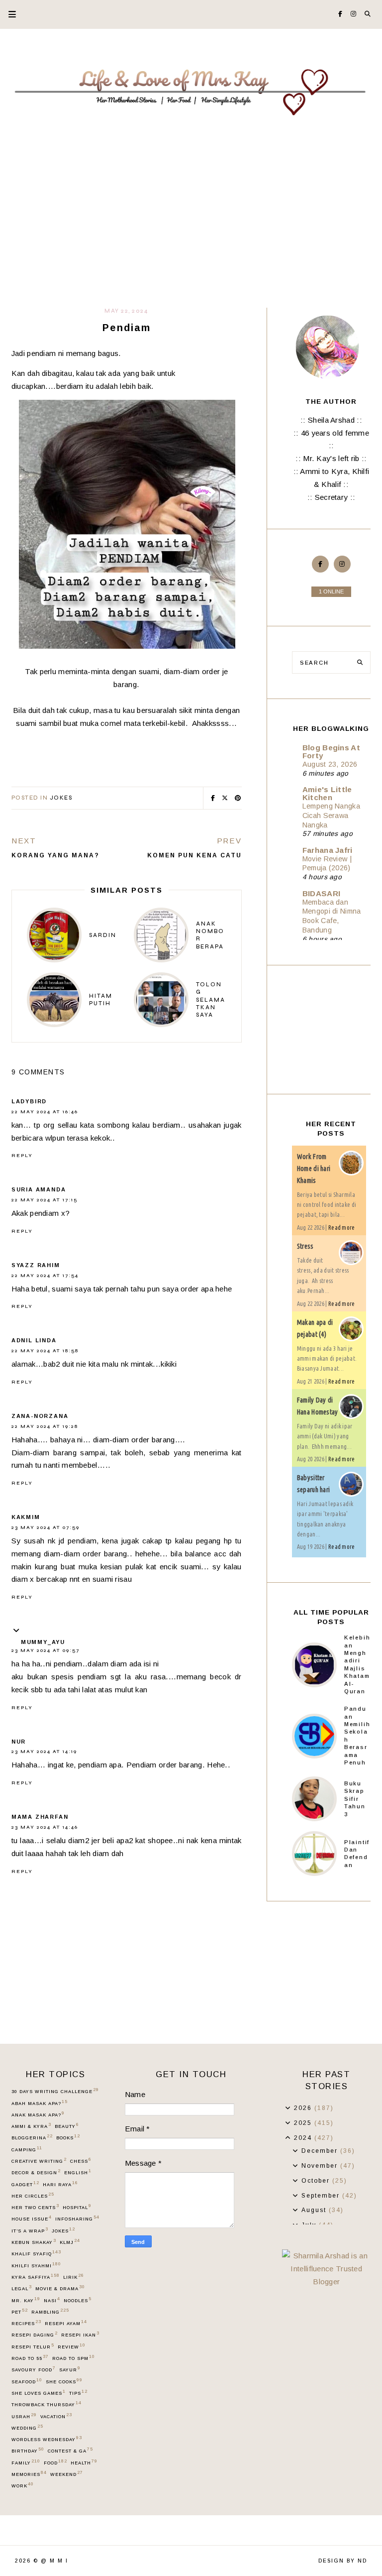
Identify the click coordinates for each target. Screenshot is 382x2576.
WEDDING (27, 2428)
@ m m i (54, 2561)
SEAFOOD (27, 2381)
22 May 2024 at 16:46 (45, 1112)
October (317, 2181)
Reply (22, 1156)
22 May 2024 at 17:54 (45, 1276)
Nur (19, 1742)
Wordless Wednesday (47, 2439)
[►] (288, 2108)
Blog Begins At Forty (331, 752)
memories (29, 2474)
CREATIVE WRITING (39, 2161)
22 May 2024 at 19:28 (45, 1426)
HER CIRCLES (33, 2196)
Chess (81, 2161)
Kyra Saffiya (35, 2277)
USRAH (24, 2416)
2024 (304, 2138)
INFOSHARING (77, 2219)
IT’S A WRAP (30, 2230)
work (22, 2485)
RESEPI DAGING (34, 2335)
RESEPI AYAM (66, 2323)
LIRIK (73, 2277)
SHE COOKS (64, 2381)
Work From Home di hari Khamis (314, 1169)
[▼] (288, 2138)
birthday (28, 2451)
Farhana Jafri (328, 850)
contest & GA (70, 2451)
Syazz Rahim (36, 1265)
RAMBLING (50, 2312)
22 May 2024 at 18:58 (45, 1351)
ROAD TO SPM (73, 2358)
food (55, 2462)
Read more (342, 1228)
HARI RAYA (60, 2184)
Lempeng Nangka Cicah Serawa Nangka (331, 816)
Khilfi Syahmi (36, 2265)
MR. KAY (26, 2300)
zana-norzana (40, 1416)
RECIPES (26, 2323)
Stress (305, 1246)
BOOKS (68, 2137)
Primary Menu (8, 14)
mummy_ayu (43, 1642)
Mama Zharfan (40, 1817)
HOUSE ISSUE (31, 2219)
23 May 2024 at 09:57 (46, 1650)
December (321, 2151)
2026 (304, 2108)
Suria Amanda (39, 1189)
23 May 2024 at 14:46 (45, 1827)
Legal (21, 2288)
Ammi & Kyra (31, 2126)
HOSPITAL (77, 2207)
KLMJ (70, 2242)
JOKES (61, 798)
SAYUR (70, 2369)
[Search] (360, 662)
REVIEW (71, 2346)
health (84, 2462)
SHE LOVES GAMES (38, 2393)
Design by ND (343, 2561)
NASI (52, 2300)
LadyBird (29, 1101)
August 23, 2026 (330, 764)
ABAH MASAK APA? (39, 2103)
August (315, 2210)
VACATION (56, 2416)
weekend (66, 2474)
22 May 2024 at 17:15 (45, 1200)
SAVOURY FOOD (33, 2369)
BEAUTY (67, 2126)
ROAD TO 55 (30, 2358)
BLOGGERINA (32, 2137)
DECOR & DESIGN (36, 2172)
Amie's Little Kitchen (327, 793)
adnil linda (34, 1340)
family (26, 2462)
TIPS (78, 2393)
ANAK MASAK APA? (38, 2114)
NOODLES (77, 2300)
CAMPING (27, 2149)
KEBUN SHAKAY (34, 2242)
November (321, 2166)
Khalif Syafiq (36, 2253)
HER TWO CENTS (35, 2207)
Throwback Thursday (46, 2404)
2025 (304, 2123)
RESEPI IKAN (80, 2335)
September (322, 2196)
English (78, 2172)
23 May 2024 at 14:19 (44, 1752)
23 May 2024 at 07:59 (46, 1527)
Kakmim (26, 1517)
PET (19, 2312)
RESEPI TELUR (33, 2346)
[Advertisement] (191, 233)
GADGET (25, 2184)
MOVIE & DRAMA (60, 2288)
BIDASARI (321, 893)
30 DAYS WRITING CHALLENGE (55, 2091)
